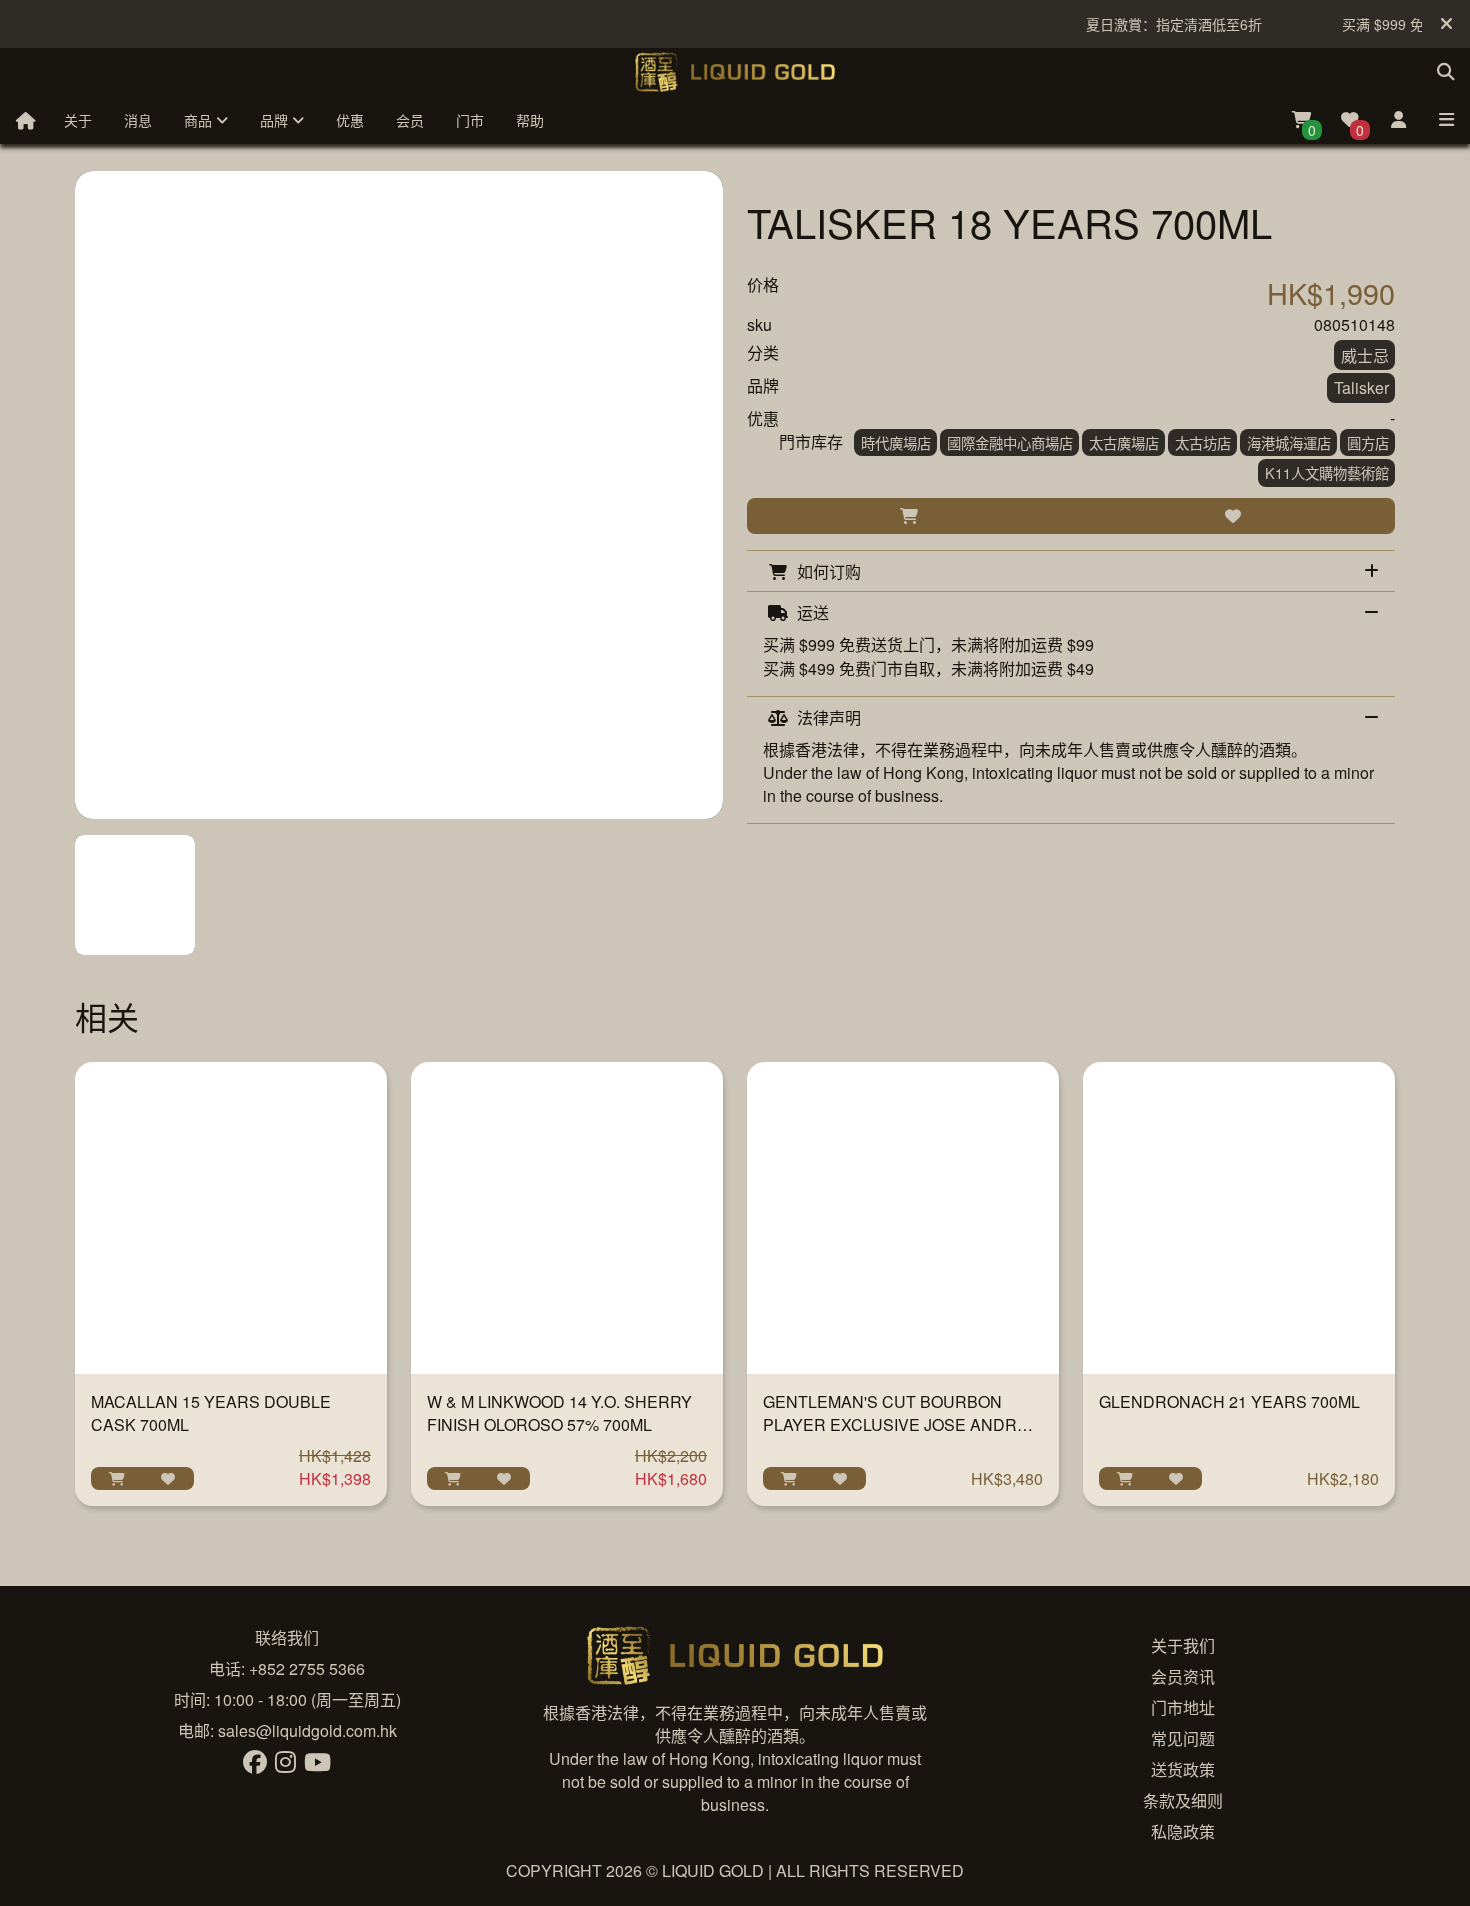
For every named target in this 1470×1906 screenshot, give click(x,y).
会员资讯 (1183, 1676)
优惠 (350, 120)
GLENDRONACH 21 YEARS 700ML (1229, 1401)
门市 (470, 120)
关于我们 (1183, 1645)
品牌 (276, 120)
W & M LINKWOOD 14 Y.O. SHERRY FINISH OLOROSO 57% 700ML (559, 1413)
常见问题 (1183, 1738)
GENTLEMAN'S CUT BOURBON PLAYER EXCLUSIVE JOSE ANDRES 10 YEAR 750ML (901, 1424)
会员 (410, 120)
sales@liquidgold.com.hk (307, 1730)
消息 (138, 120)
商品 (200, 120)
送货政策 (1183, 1769)
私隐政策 (1183, 1831)
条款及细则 (1183, 1800)
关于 (78, 120)
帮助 (530, 120)
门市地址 (1183, 1707)
